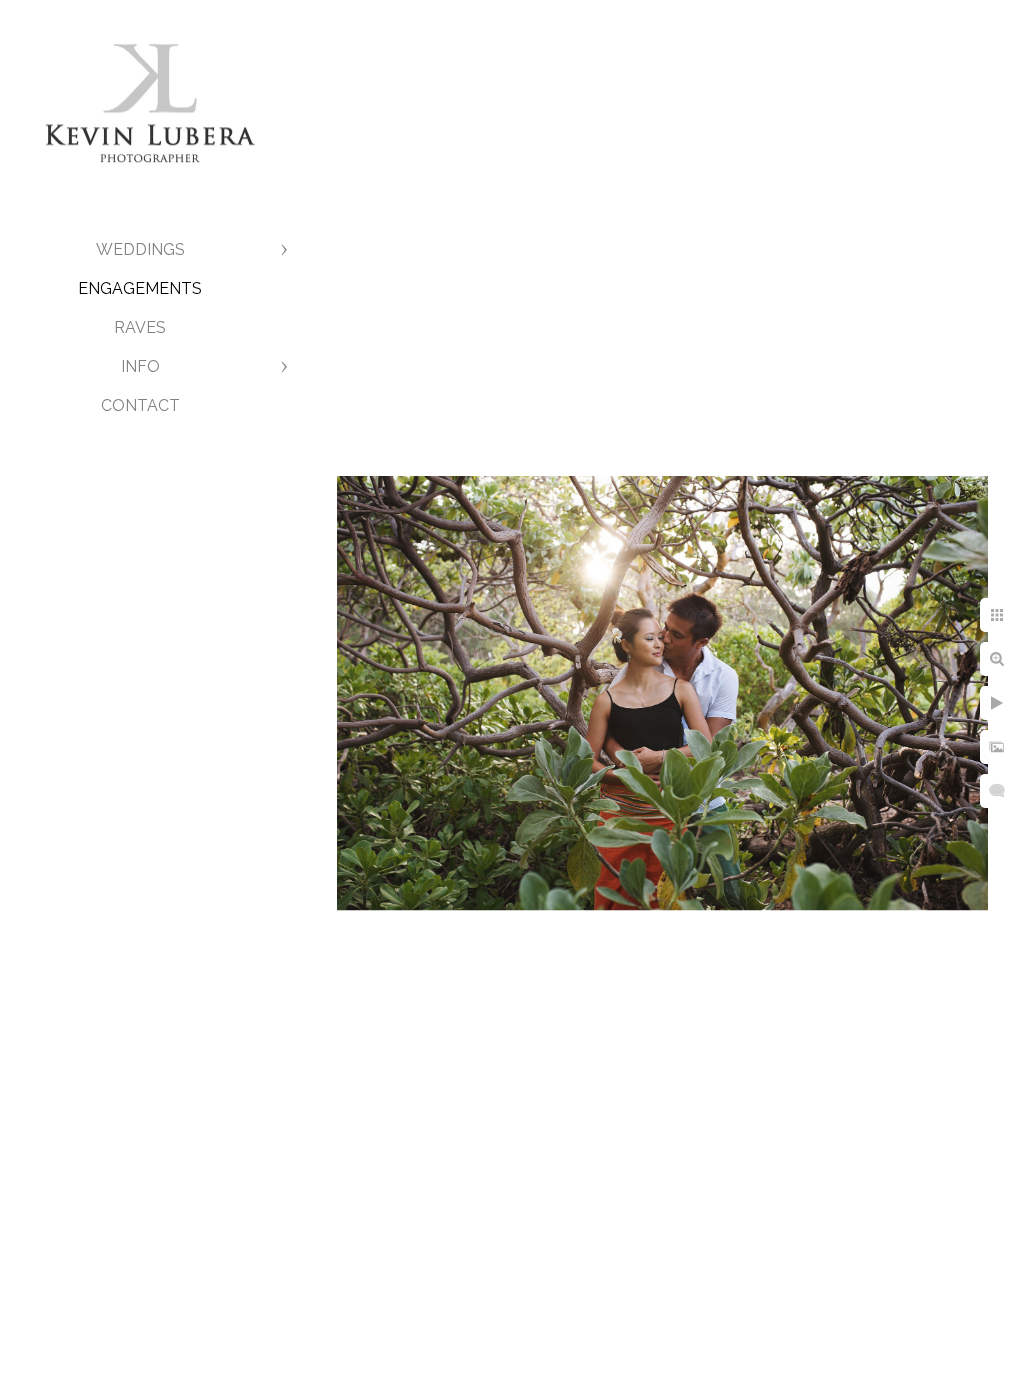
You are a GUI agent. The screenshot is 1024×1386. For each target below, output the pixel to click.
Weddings (140, 249)
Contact (140, 405)
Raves (140, 327)
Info (140, 366)
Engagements (140, 288)
